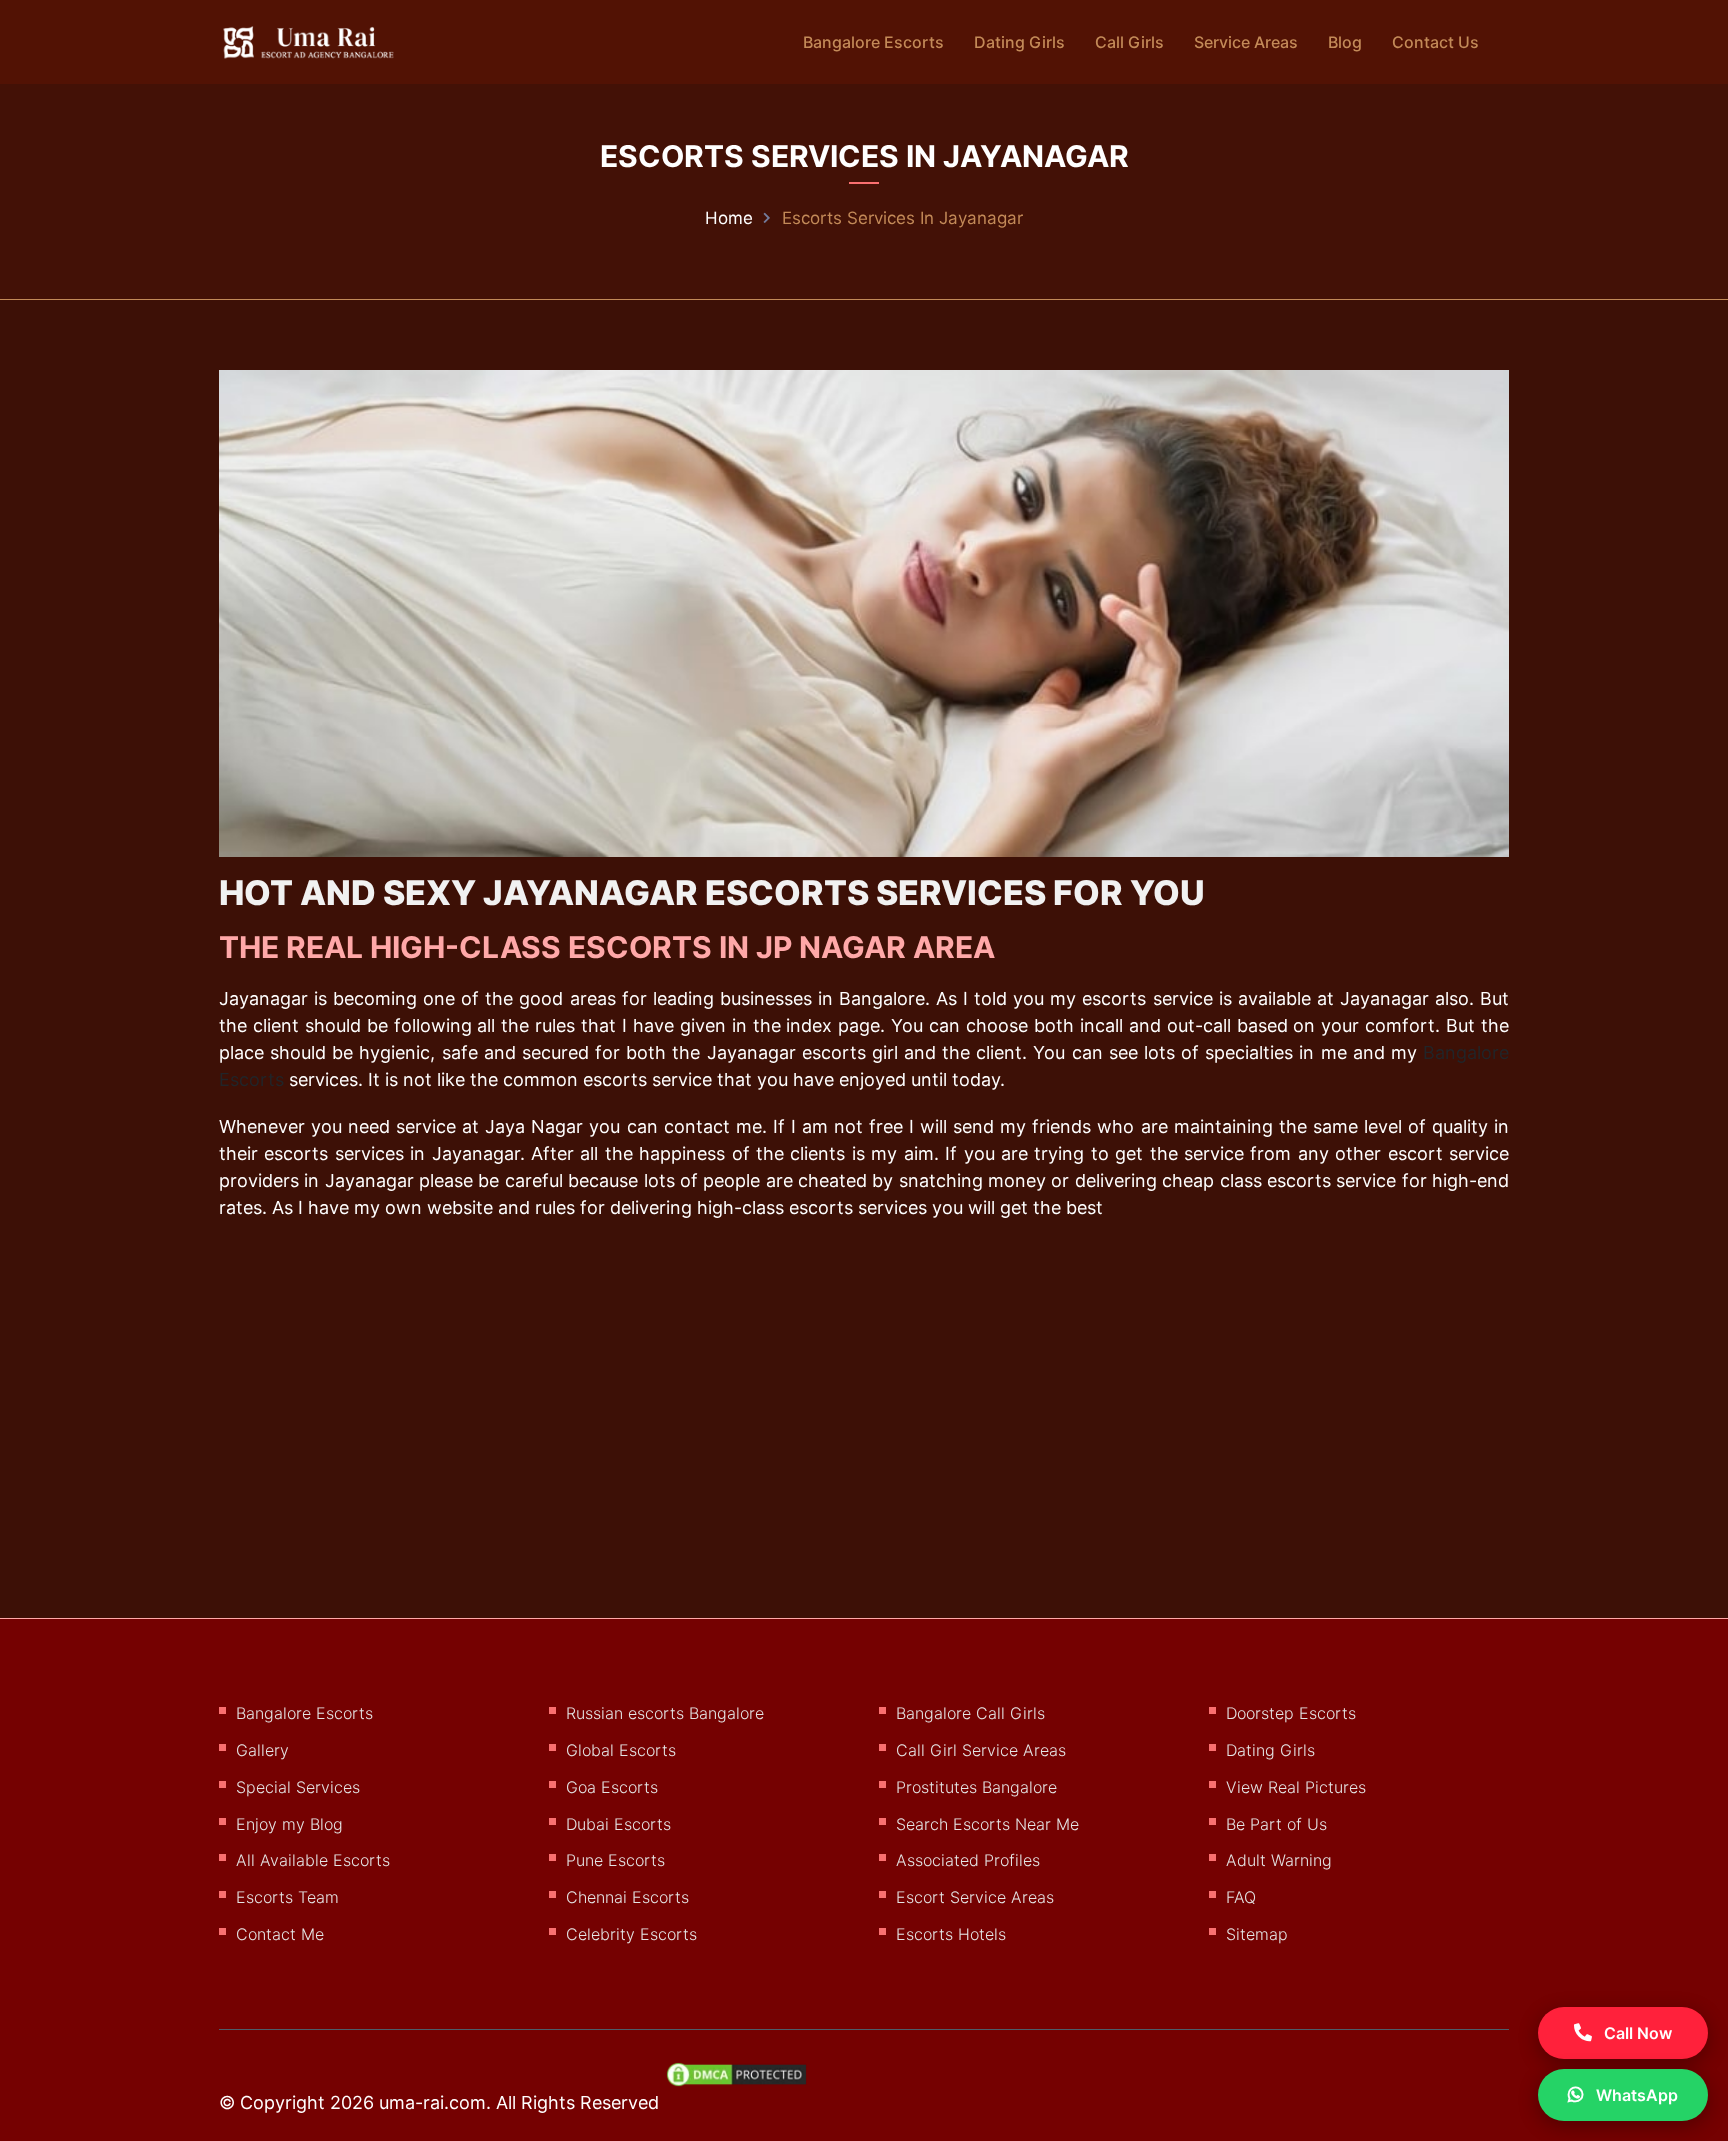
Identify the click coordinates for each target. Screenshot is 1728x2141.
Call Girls (1129, 42)
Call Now (1636, 2033)
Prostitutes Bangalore (976, 1787)
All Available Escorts (313, 1860)
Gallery (262, 1750)
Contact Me (280, 1934)
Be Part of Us (1276, 1824)
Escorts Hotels (951, 1934)
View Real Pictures (1296, 1787)
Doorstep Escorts (1291, 1713)
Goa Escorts (612, 1787)
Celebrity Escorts (631, 1934)
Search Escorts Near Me (987, 1824)
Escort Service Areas (975, 1897)
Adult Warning (1279, 1860)
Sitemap (1257, 1934)
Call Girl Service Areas (981, 1750)
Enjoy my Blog (289, 1824)
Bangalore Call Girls (970, 1713)
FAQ (1241, 1897)
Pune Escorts (615, 1860)
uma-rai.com (432, 2102)
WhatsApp (1635, 2095)
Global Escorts (621, 1750)
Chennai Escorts (627, 1897)
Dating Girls (1019, 42)
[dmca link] (746, 2082)
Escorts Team (287, 1897)
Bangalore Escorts (873, 42)
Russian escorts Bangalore (665, 1713)
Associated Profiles (968, 1860)
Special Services (298, 1787)
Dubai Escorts (618, 1824)
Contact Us (1435, 42)
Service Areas (1246, 42)
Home (729, 218)
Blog (1345, 42)
